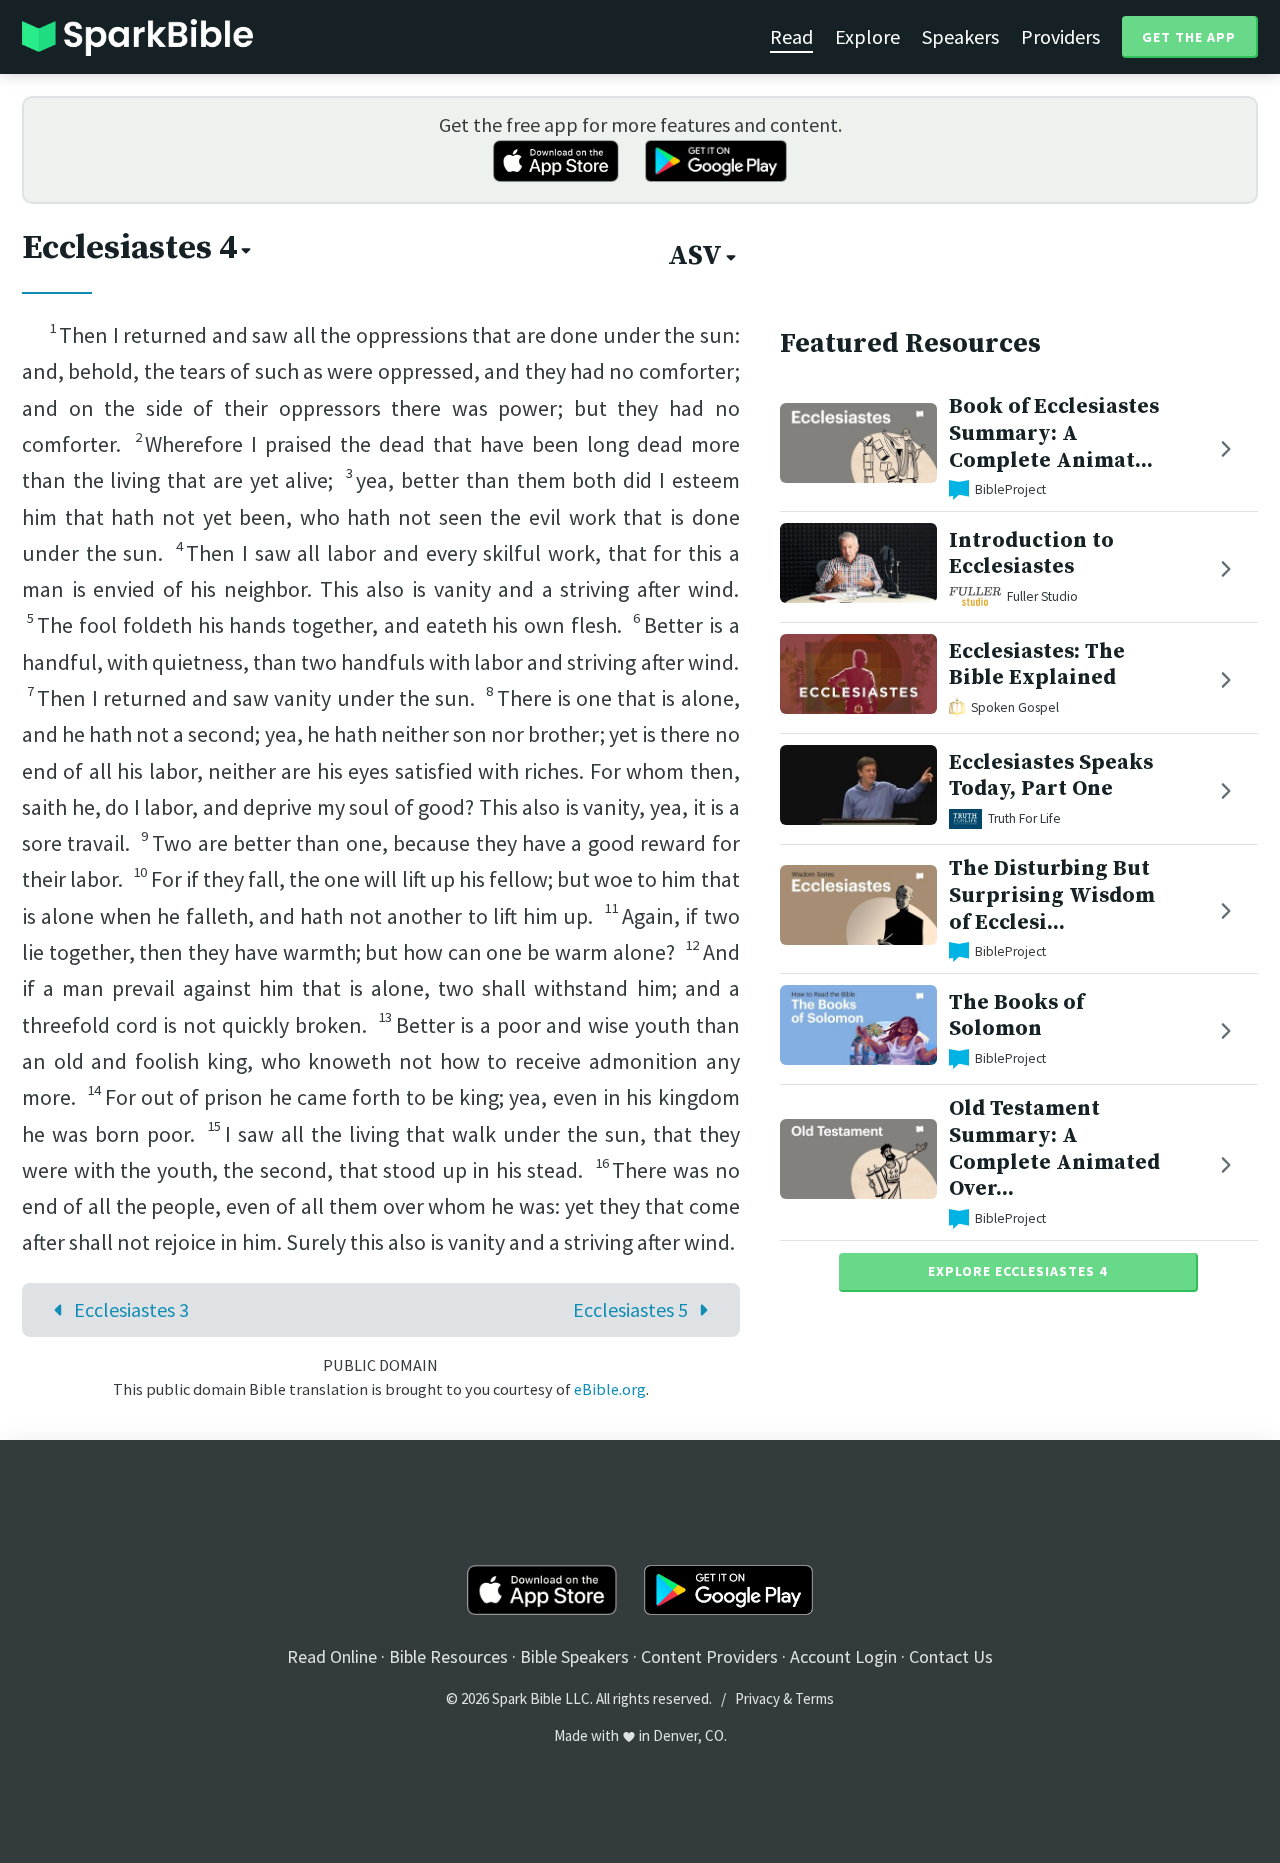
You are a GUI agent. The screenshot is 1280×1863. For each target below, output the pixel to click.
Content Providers (709, 1656)
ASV (695, 256)
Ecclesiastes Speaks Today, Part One (1051, 776)
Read (791, 36)
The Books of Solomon (1016, 1016)
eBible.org (610, 1389)
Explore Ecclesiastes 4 (1017, 1271)
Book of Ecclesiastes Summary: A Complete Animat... (1054, 433)
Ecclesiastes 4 (129, 248)
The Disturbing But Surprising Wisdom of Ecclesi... (1052, 895)
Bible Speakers (574, 1656)
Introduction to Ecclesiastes (1031, 554)
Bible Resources (448, 1656)
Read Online (332, 1656)
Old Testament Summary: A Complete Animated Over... (1054, 1148)
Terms (814, 1698)
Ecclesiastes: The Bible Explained (1037, 665)
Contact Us (951, 1656)
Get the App (1189, 37)
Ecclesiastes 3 (131, 1309)
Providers (1060, 36)
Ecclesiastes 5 (630, 1309)
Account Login (843, 1656)
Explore (867, 36)
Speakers (960, 36)
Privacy (757, 1698)
